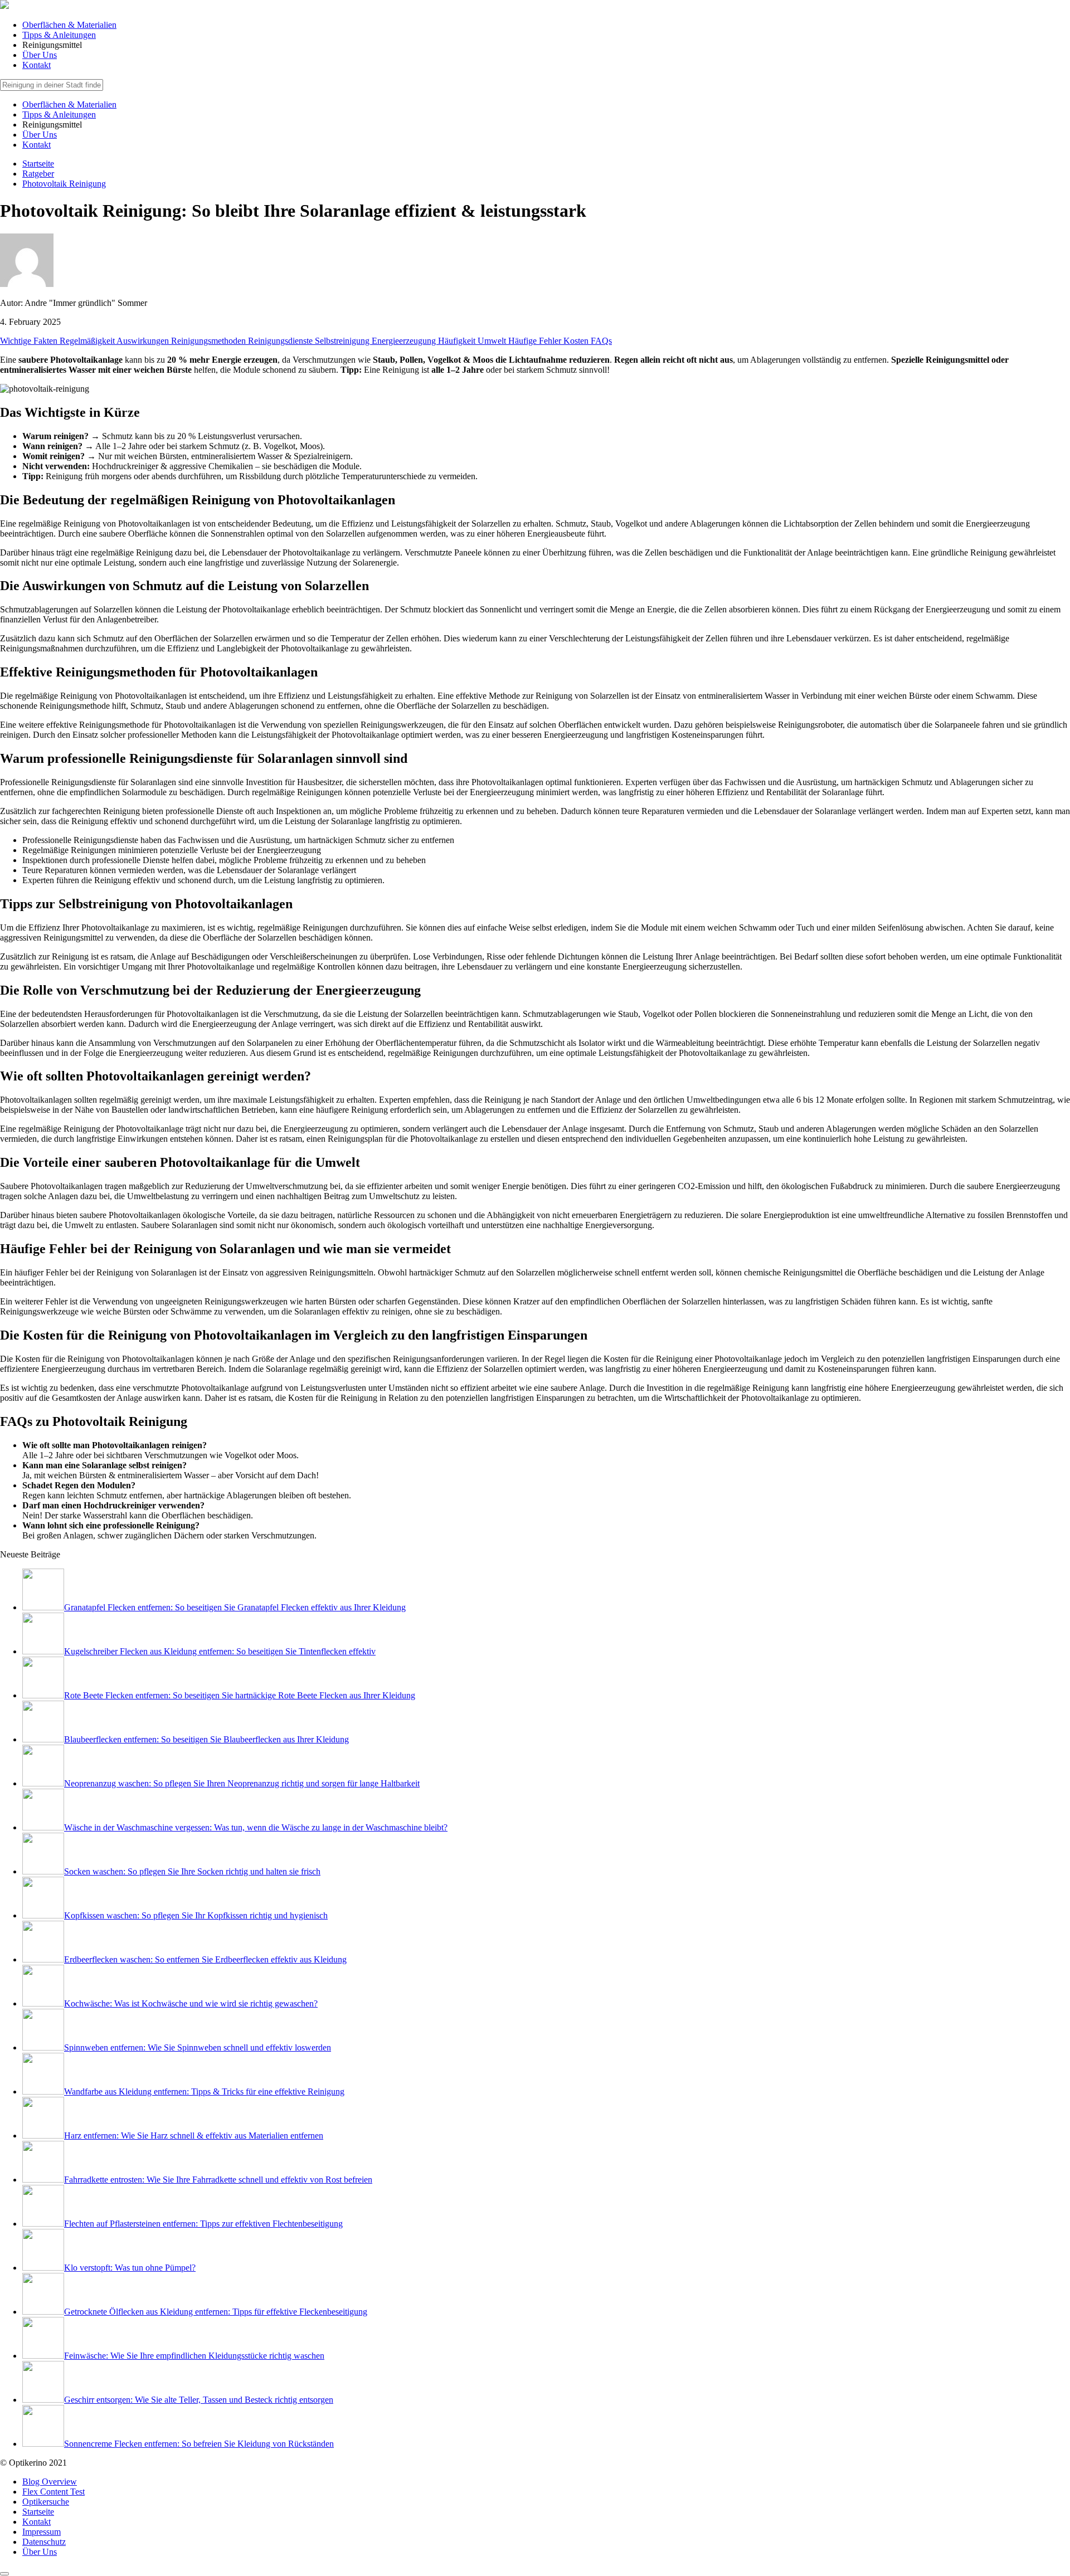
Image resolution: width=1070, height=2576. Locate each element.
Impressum (42, 2532)
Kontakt (37, 65)
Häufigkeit (458, 341)
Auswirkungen (144, 341)
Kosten (577, 341)
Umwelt (493, 341)
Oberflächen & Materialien (69, 25)
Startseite (38, 2512)
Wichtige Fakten (30, 341)
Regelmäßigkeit (88, 341)
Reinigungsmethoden (210, 341)
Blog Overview (50, 2482)
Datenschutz (44, 2542)
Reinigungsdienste (281, 341)
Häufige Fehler (536, 341)
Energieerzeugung (405, 341)
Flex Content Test (53, 2492)
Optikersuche (46, 2502)
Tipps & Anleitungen (59, 35)
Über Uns (40, 55)
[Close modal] (4, 2574)
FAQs (601, 341)
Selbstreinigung (343, 341)
